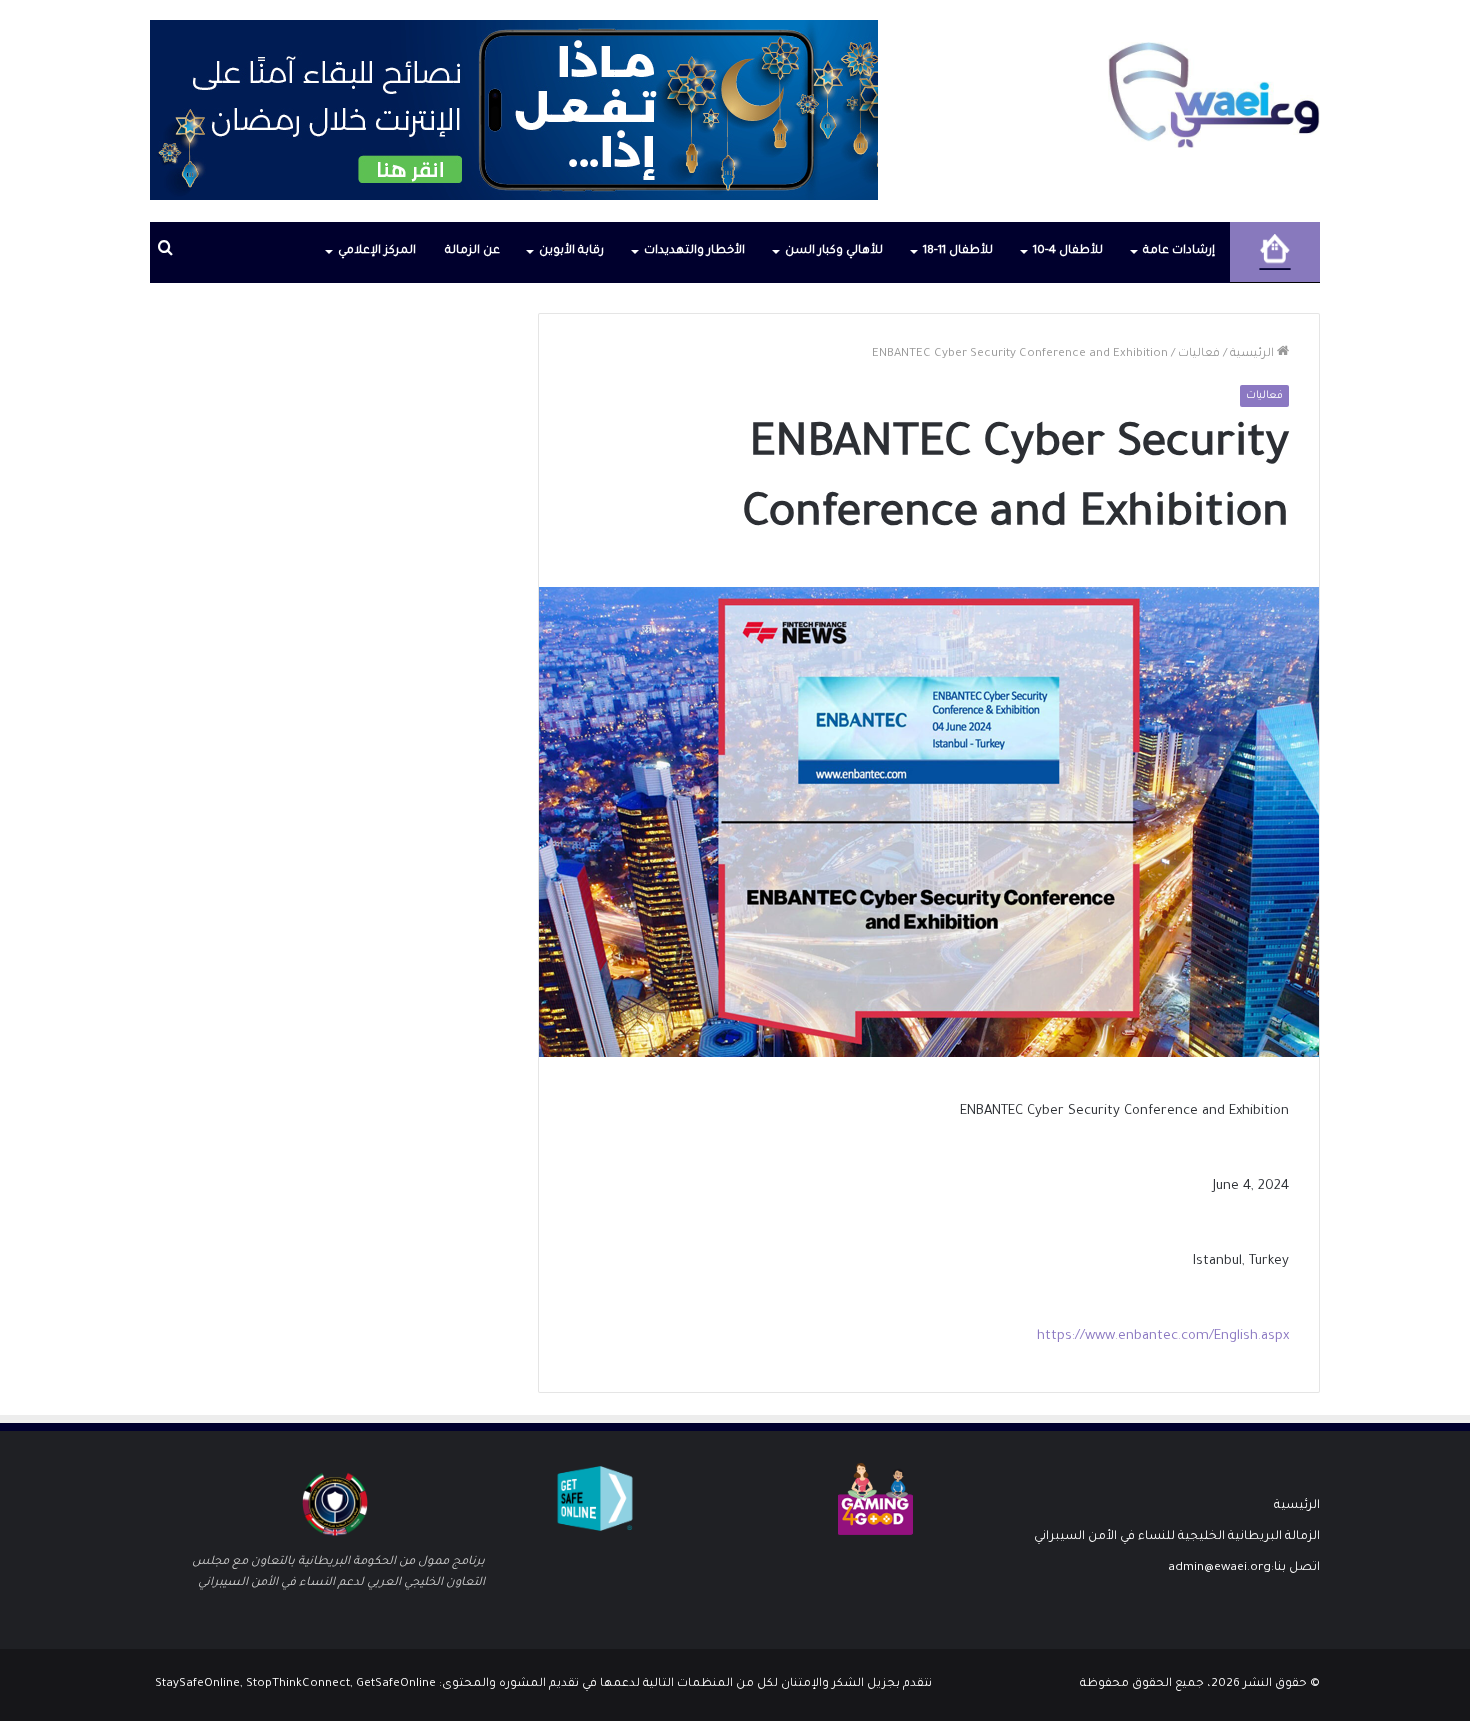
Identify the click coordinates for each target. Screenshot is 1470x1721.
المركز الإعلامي (377, 251)
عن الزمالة (472, 251)
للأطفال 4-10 (1068, 251)
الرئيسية (1253, 354)
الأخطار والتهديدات (694, 251)
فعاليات (1199, 354)
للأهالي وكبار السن (834, 251)
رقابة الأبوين (571, 251)
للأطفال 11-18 (958, 251)
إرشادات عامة (1179, 251)
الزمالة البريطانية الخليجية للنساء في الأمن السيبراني (1177, 1537)
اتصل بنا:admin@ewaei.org (1244, 1568)
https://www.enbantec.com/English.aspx (1163, 1336)
